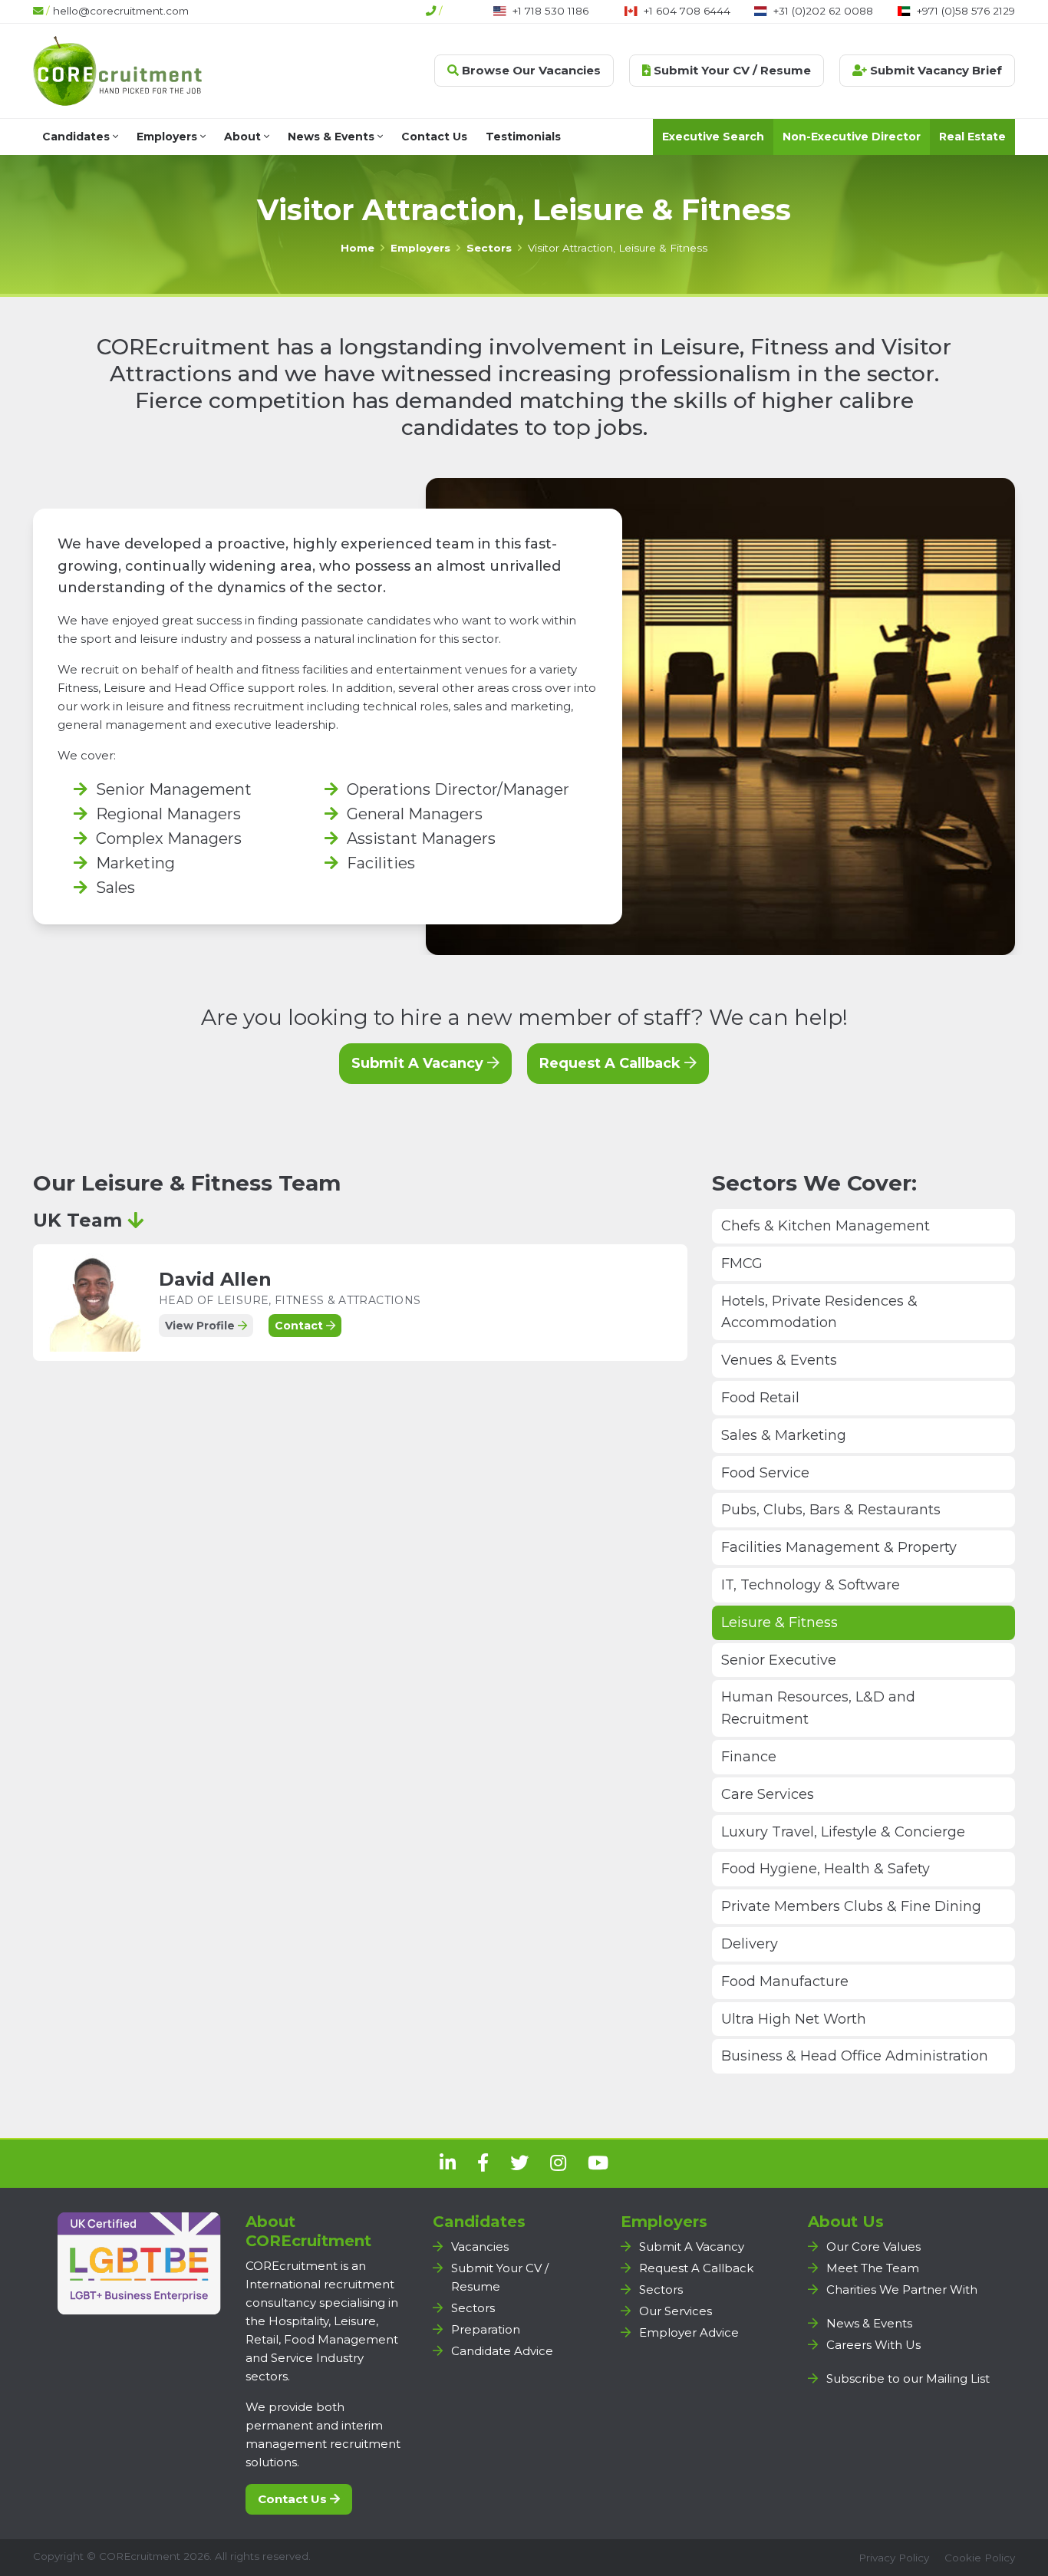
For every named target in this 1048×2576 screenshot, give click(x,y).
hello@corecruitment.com (121, 11)
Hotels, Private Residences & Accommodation (819, 1312)
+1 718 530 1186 (550, 11)
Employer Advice (689, 2332)
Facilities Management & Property (839, 1547)
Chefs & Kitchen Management (826, 1226)
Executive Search (713, 137)
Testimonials (523, 137)
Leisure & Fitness (779, 1622)
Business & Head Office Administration (855, 2056)
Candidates (77, 137)
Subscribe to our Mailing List (908, 2378)
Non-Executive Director (852, 137)
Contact (300, 1326)
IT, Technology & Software (811, 1585)
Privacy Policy (894, 2558)
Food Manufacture (785, 1981)
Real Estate (972, 137)
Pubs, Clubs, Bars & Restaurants (831, 1510)
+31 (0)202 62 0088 (823, 11)
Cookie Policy (980, 2558)
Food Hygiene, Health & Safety (826, 1869)
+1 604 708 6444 (687, 11)
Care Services (768, 1794)
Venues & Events (779, 1360)
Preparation (486, 2329)
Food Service (765, 1473)
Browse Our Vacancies (530, 70)
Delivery (750, 1944)
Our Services (676, 2311)
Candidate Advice (502, 2351)
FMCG (742, 1263)
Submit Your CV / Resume (731, 70)
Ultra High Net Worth (794, 2019)
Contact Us (434, 137)
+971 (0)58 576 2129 (966, 11)
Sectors (489, 248)
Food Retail (760, 1398)
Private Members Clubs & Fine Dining (851, 1906)
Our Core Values (873, 2247)
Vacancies (480, 2247)
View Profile (201, 1326)
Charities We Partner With (902, 2289)
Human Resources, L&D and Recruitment (818, 1708)
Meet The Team (873, 2268)
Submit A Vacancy (419, 1063)
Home (358, 248)
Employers (168, 137)
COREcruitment (140, 2556)
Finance (749, 1757)
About (244, 137)
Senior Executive (779, 1660)
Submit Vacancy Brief (934, 70)
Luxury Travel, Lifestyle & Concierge (843, 1832)
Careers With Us (873, 2345)
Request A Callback (612, 1063)
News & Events (333, 137)
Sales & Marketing (784, 1435)
